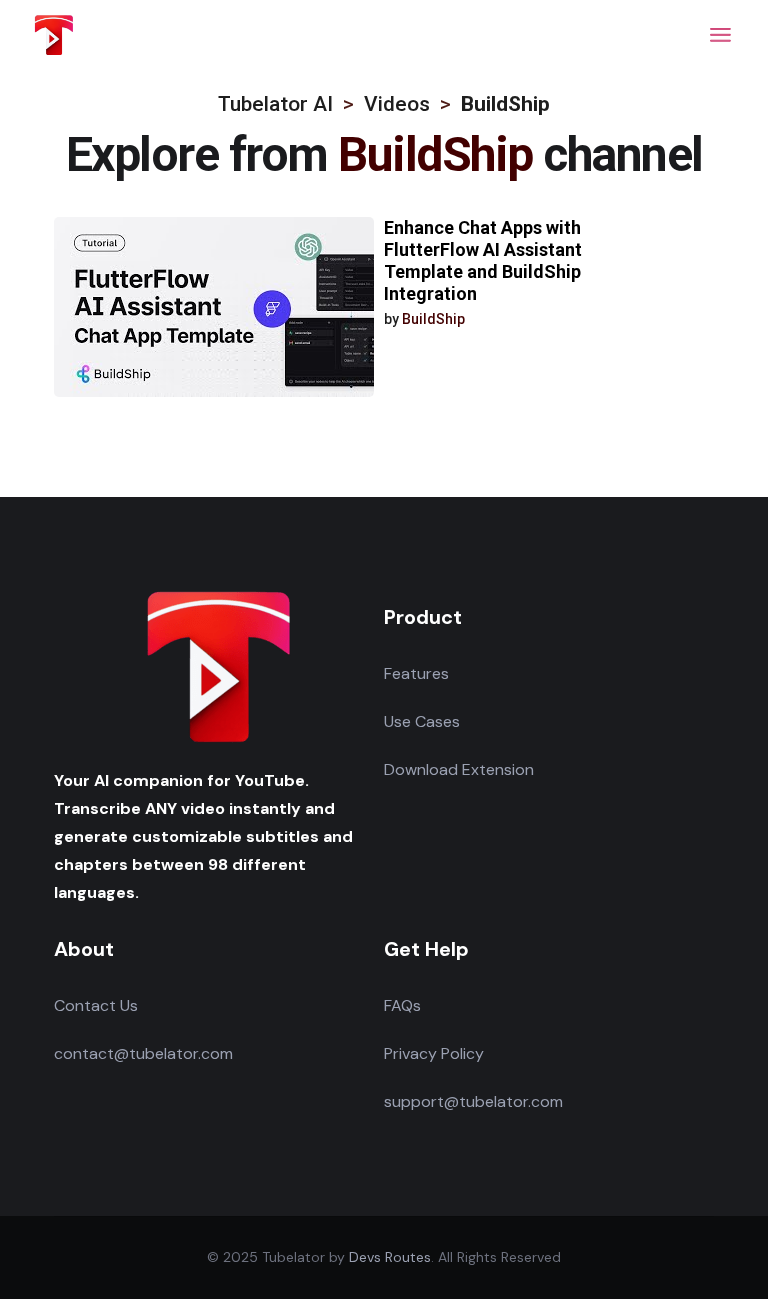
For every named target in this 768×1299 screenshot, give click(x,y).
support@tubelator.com (473, 1101)
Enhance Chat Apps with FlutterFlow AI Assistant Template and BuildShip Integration (483, 260)
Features (416, 673)
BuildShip (433, 319)
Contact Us (96, 1005)
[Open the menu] (720, 35)
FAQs (402, 1005)
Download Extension (459, 769)
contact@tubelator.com (143, 1053)
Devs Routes (390, 1257)
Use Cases (422, 721)
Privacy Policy (434, 1053)
